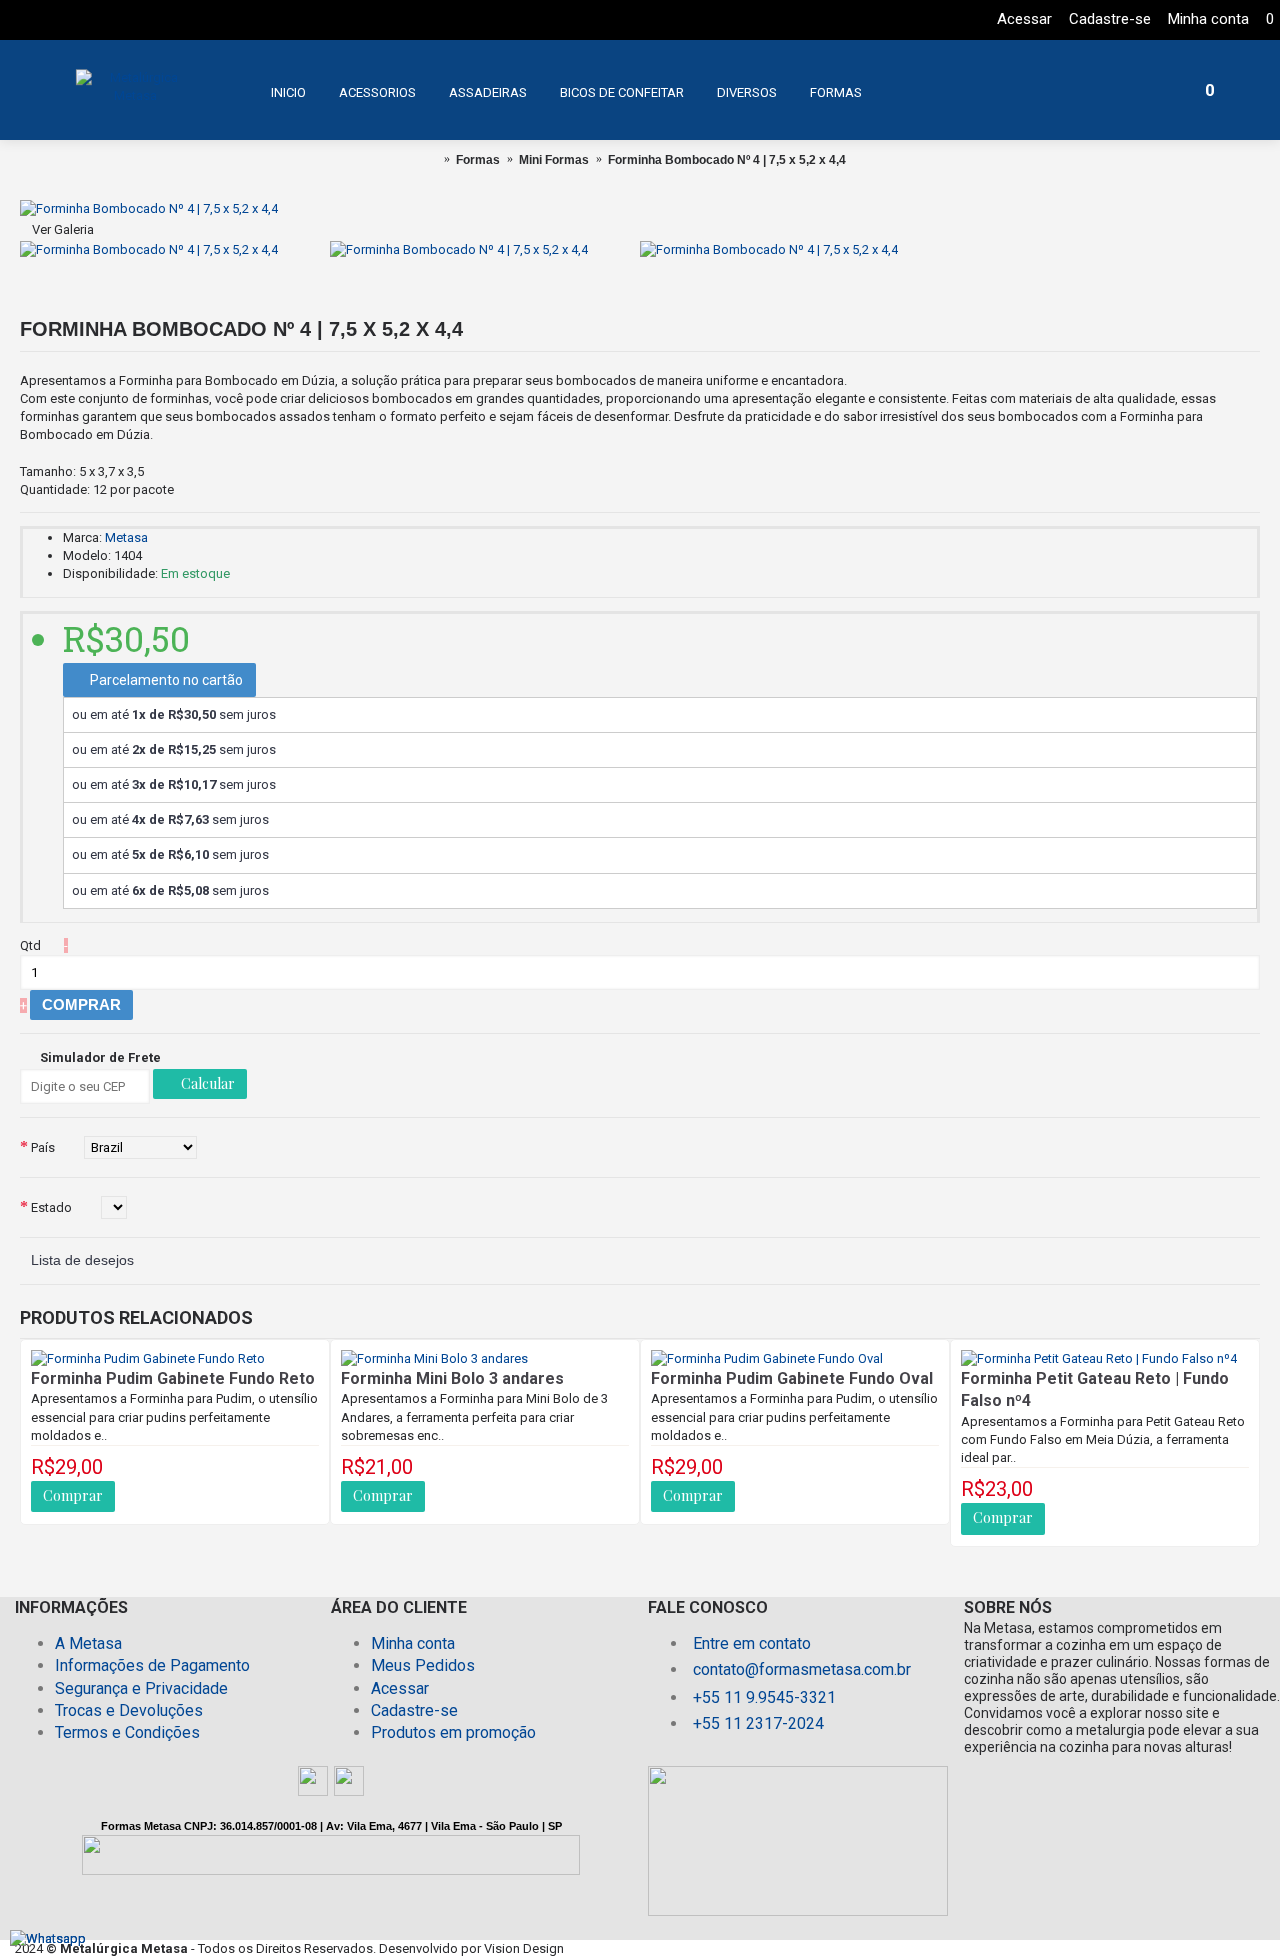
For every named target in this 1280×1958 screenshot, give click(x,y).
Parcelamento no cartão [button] (165, 680)
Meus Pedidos (423, 1665)
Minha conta (413, 1643)
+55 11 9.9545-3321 (764, 1697)
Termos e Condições (127, 1732)
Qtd (30, 945)
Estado (51, 1207)
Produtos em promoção (453, 1732)
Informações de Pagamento (152, 1665)
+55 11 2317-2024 (758, 1723)
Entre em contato (752, 1643)
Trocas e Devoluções (129, 1710)
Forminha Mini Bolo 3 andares (452, 1378)
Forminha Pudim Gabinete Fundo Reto (173, 1378)
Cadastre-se (414, 1710)
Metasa (126, 537)
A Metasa (88, 1643)
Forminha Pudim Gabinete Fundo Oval (792, 1378)
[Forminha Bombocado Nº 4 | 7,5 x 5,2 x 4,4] (149, 208)
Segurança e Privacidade (141, 1688)
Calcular (206, 1083)
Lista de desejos (82, 1260)
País (43, 1147)
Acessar (400, 1688)
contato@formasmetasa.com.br (802, 1669)
